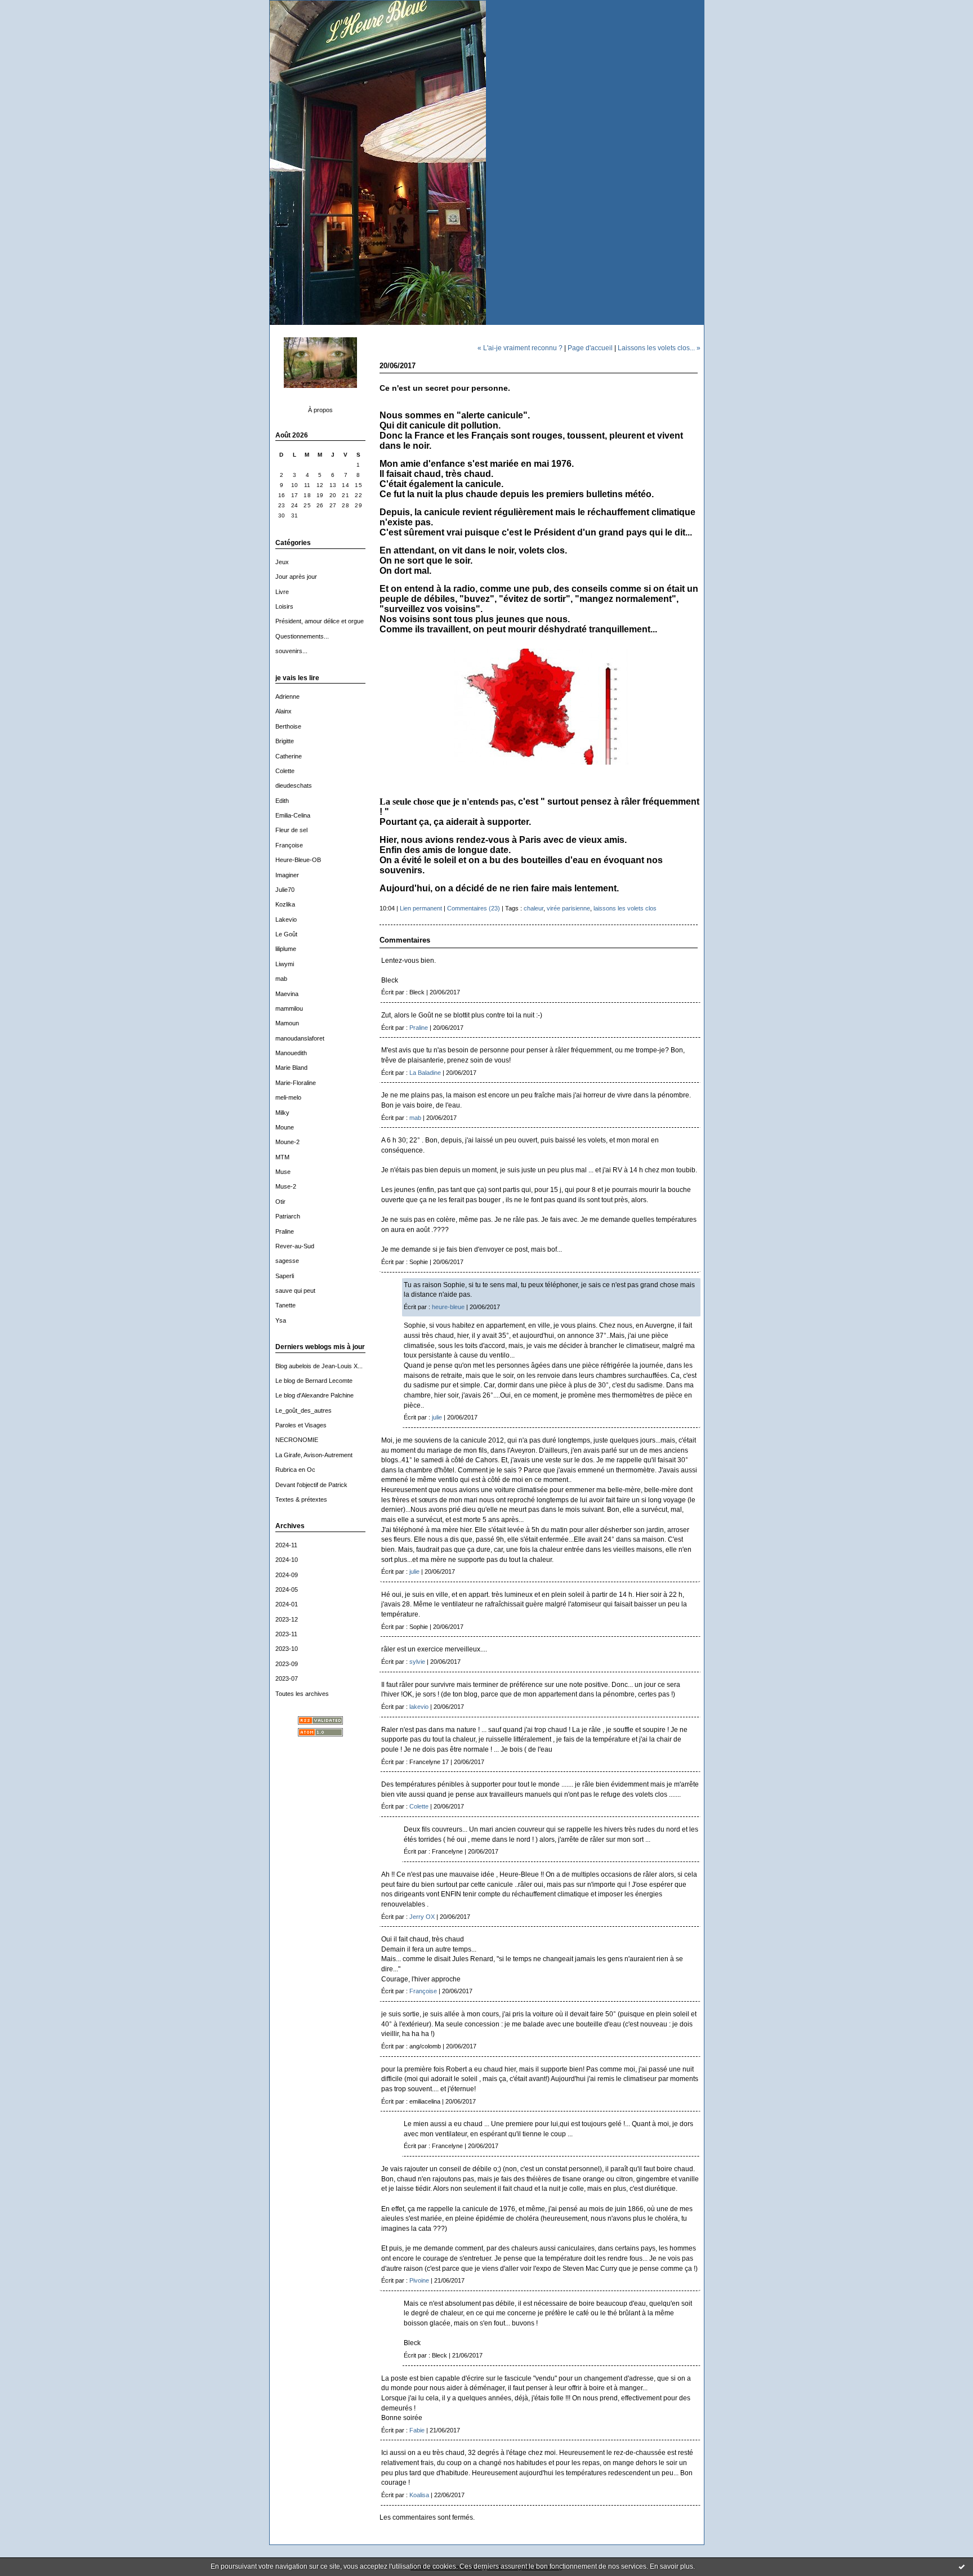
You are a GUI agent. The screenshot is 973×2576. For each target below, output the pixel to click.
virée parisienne (568, 908)
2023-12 (287, 1619)
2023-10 (287, 1649)
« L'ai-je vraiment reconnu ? (520, 348)
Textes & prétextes (301, 1499)
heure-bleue (448, 1307)
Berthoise (288, 726)
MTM (282, 1157)
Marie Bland (291, 1068)
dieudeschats (294, 785)
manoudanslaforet (300, 1038)
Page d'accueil (590, 348)
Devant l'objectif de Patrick (311, 1485)
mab (281, 979)
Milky (282, 1113)
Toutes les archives (302, 1694)
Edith (282, 801)
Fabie (417, 2430)
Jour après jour (296, 577)
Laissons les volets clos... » (659, 348)
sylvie (417, 1662)
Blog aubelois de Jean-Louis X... (319, 1366)
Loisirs (284, 606)
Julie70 (285, 890)
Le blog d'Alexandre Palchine (314, 1395)
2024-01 (287, 1604)
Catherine (289, 756)
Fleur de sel (291, 830)
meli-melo (288, 1097)
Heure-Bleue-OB (298, 860)
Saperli (285, 1276)
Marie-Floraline (296, 1083)
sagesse (287, 1261)
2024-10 (287, 1560)
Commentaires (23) (474, 908)
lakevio (419, 1707)
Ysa (281, 1320)
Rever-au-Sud (295, 1246)
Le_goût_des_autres (303, 1410)
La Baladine (425, 1073)
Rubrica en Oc (295, 1470)
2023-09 (287, 1664)
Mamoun (287, 1023)
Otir (280, 1202)
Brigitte (285, 741)
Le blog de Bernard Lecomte (314, 1381)
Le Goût (286, 934)
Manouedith (291, 1053)
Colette (285, 771)
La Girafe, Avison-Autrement (314, 1455)
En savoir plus (671, 2566)
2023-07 (287, 1678)
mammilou (289, 1008)
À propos (320, 410)
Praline (285, 1231)
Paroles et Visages (301, 1425)
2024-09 (287, 1575)
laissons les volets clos (625, 908)
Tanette (285, 1305)
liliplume (286, 949)
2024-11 (286, 1545)
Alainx (284, 711)
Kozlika (285, 904)
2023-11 (286, 1634)
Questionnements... (302, 636)
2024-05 (287, 1590)
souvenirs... (291, 651)
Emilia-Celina (293, 815)
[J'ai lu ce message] (962, 2566)
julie (437, 1417)
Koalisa (419, 2495)
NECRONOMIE (297, 1440)
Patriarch (288, 1216)
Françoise (289, 845)
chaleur (534, 908)
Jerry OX (422, 1917)
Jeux (282, 562)
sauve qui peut (295, 1291)
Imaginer (287, 875)
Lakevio (286, 919)
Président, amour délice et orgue (320, 621)
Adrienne (287, 697)
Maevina (287, 994)
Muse (283, 1172)
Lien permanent (421, 908)
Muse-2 (286, 1186)
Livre (282, 592)
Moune (285, 1127)
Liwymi (285, 964)
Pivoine (419, 2280)
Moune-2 (287, 1142)
